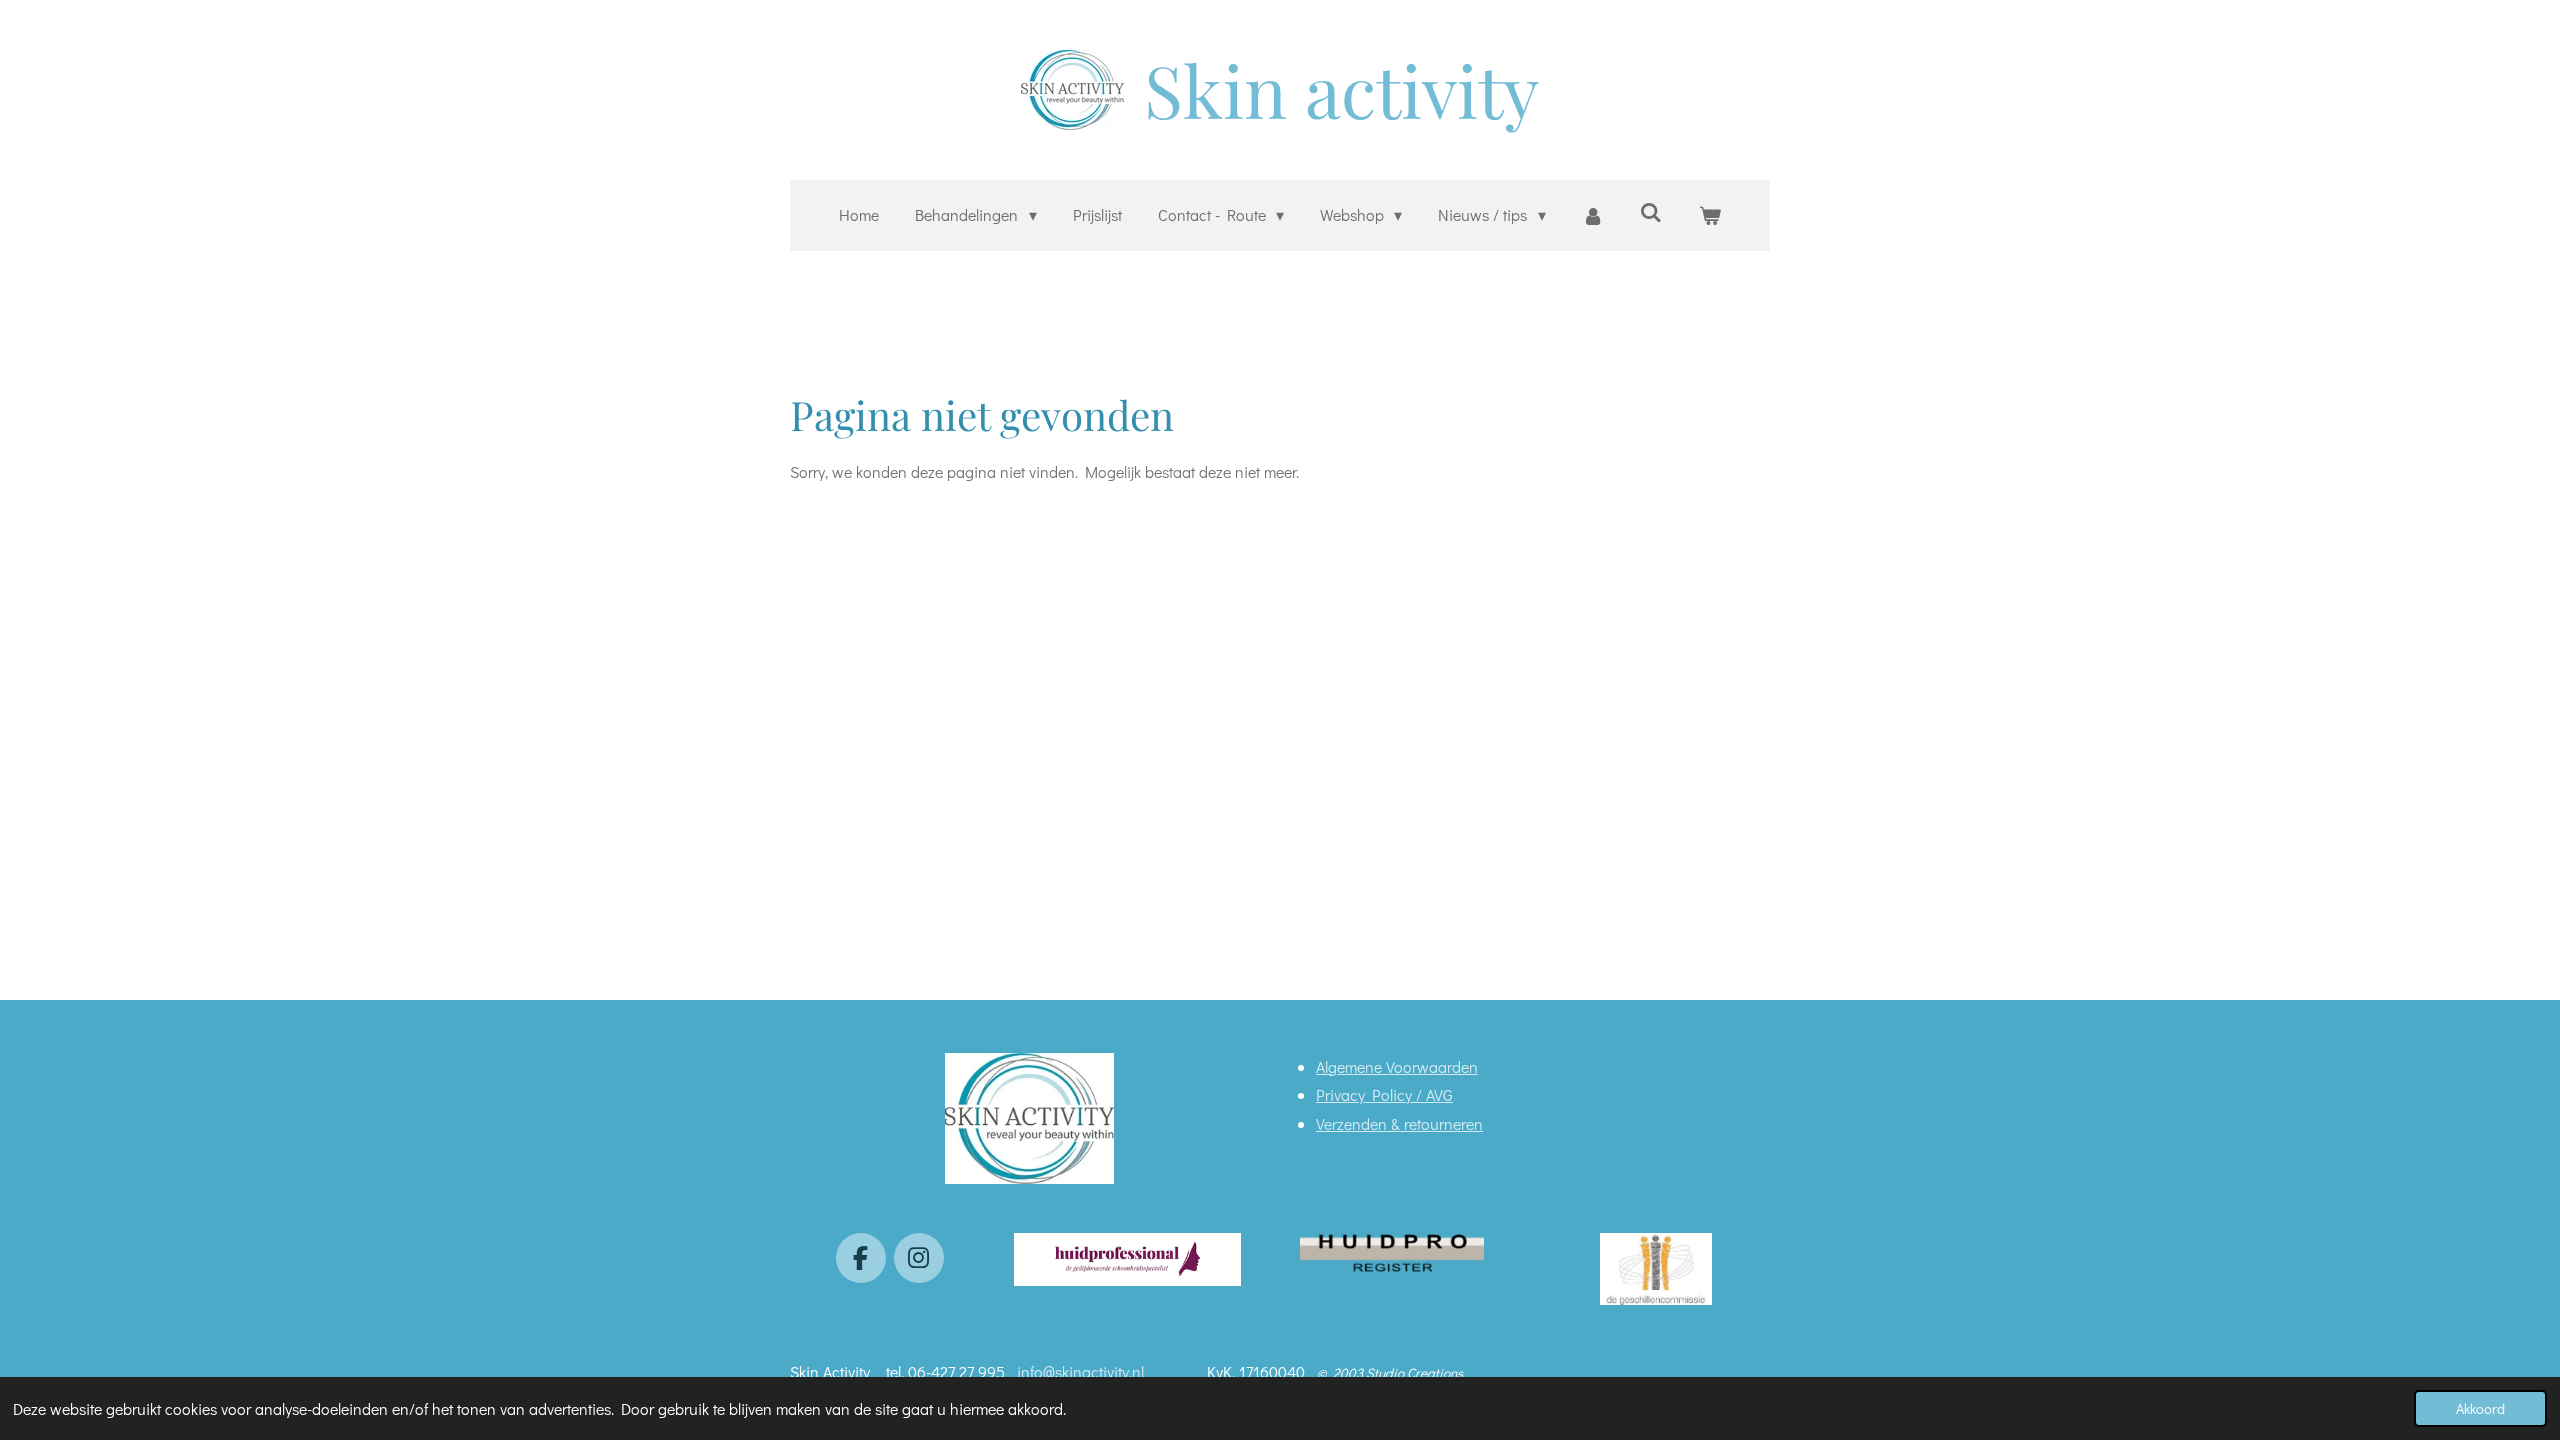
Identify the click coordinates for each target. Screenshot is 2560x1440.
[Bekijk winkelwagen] (1709, 215)
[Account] (1593, 215)
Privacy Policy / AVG (1384, 1094)
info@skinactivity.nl (1082, 1371)
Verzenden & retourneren (1399, 1123)
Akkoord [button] (2480, 1408)
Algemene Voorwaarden (1397, 1066)
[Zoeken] (1651, 211)
